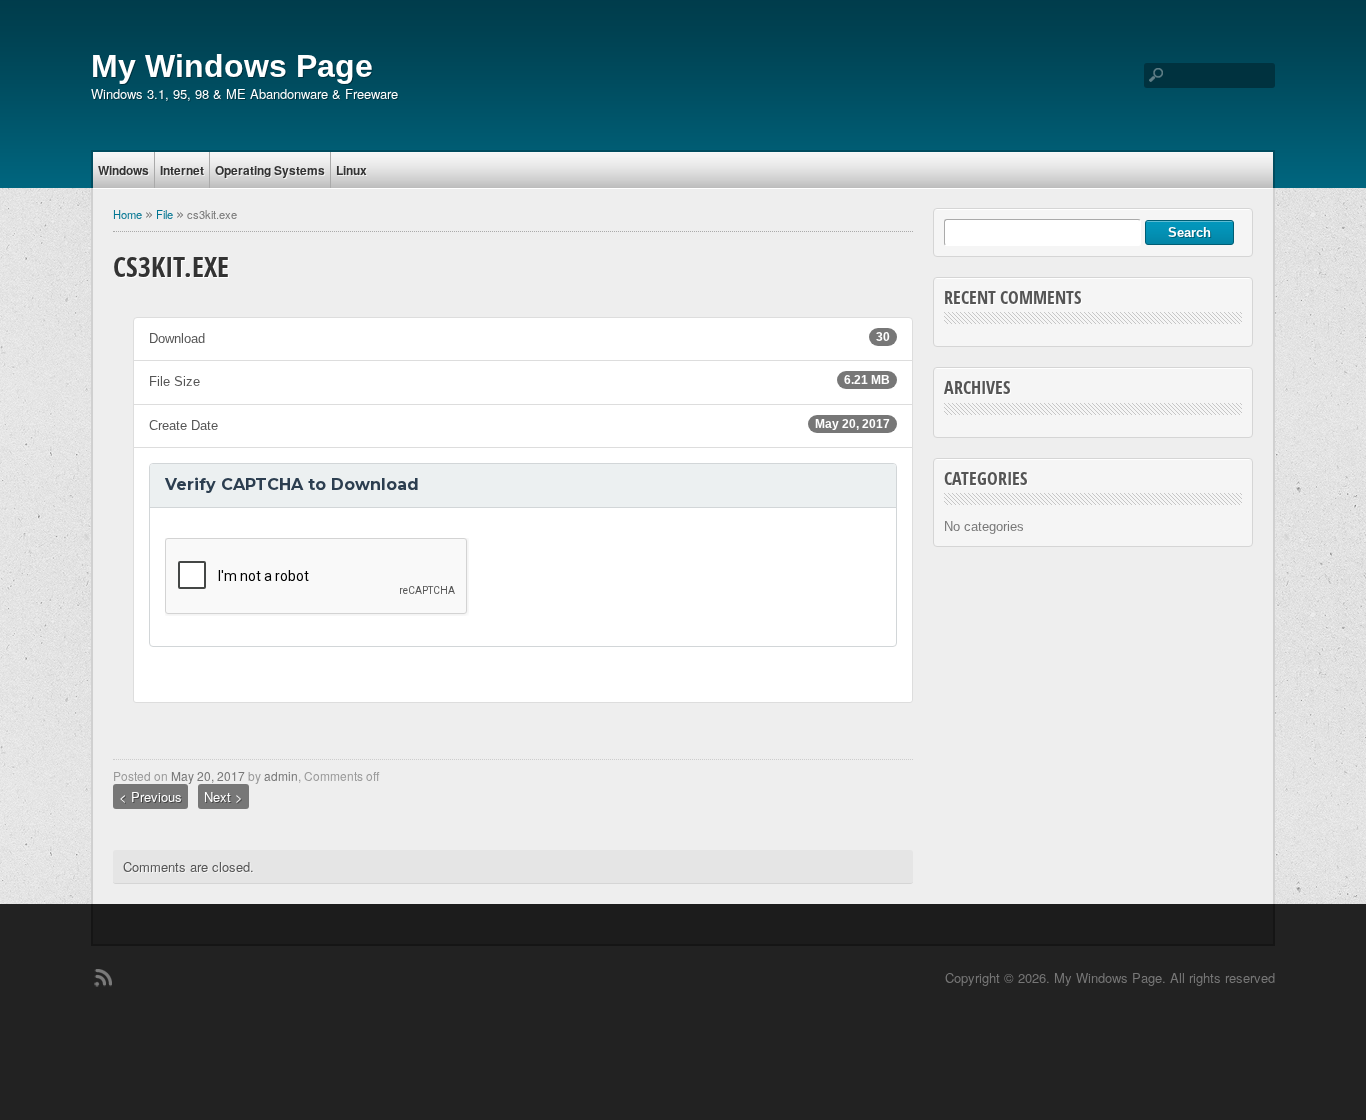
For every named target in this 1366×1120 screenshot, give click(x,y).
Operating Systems (270, 170)
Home (127, 214)
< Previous (150, 796)
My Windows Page (232, 66)
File (164, 214)
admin (281, 775)
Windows (123, 170)
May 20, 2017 (208, 775)
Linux (351, 170)
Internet (182, 170)
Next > (223, 796)
